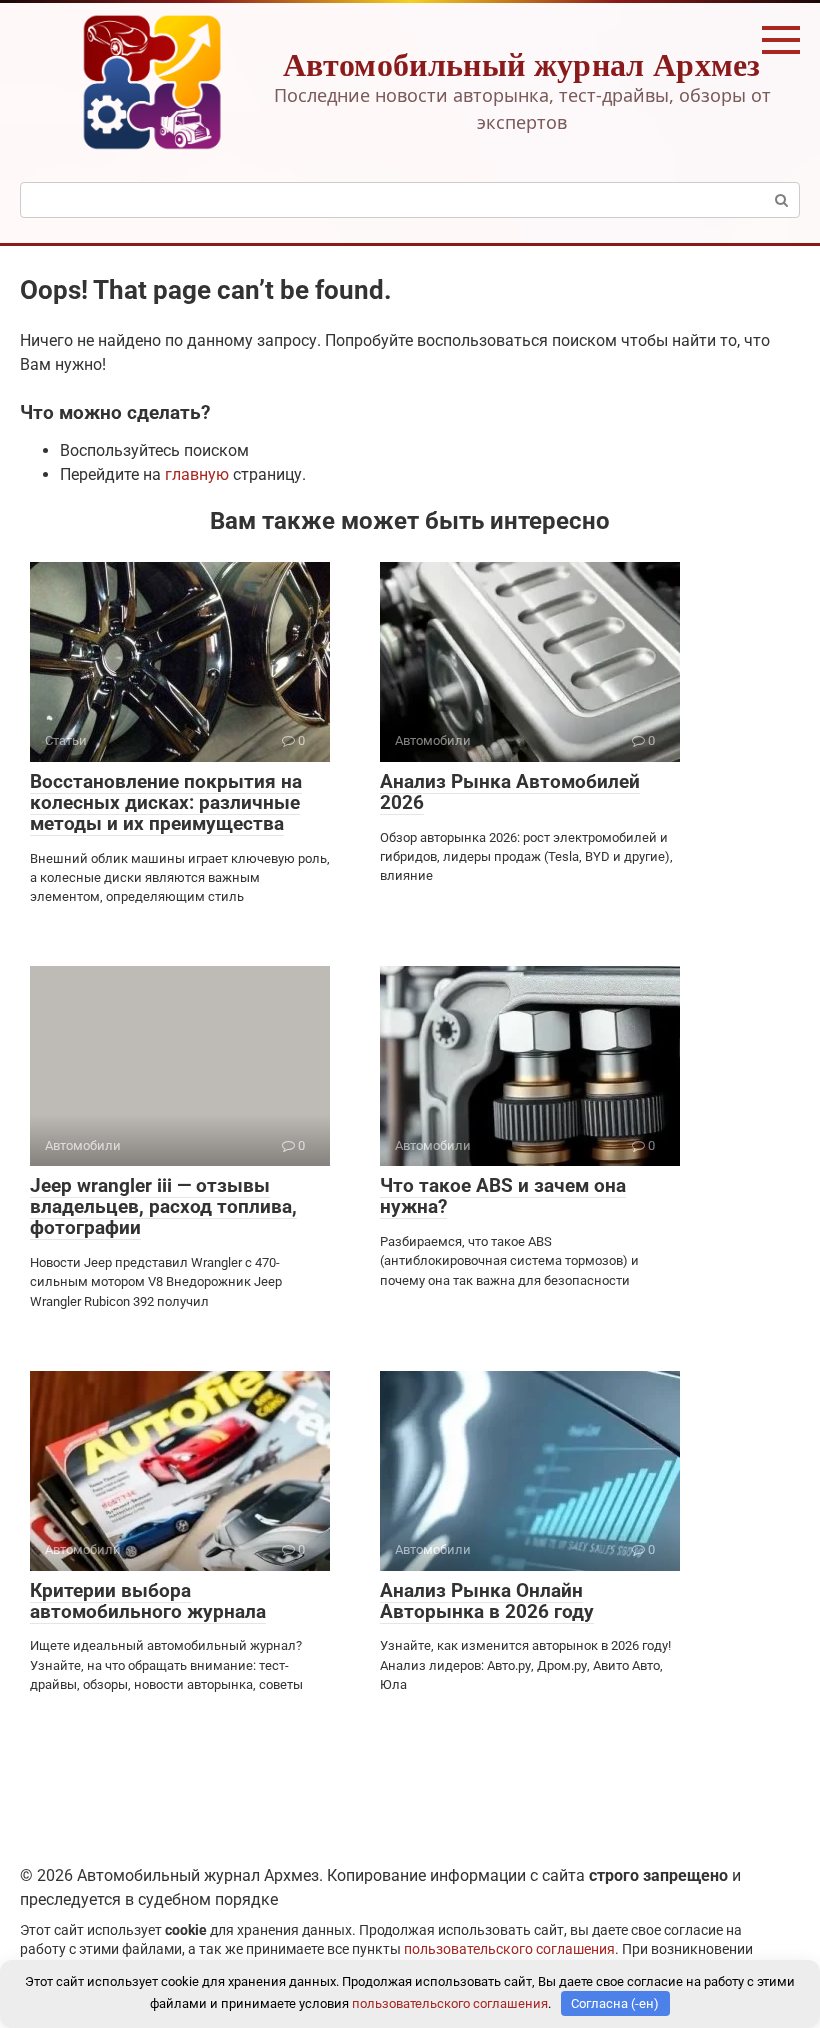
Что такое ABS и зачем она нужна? (503, 1196)
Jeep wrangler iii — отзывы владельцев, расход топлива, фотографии (163, 1206)
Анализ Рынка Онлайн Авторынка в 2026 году (487, 1601)
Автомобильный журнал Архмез (522, 63)
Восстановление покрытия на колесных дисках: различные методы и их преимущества (166, 802)
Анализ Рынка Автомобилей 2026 (510, 792)
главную (197, 474)
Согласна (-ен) (615, 2003)
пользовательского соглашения (509, 1949)
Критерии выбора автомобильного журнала (148, 1601)
